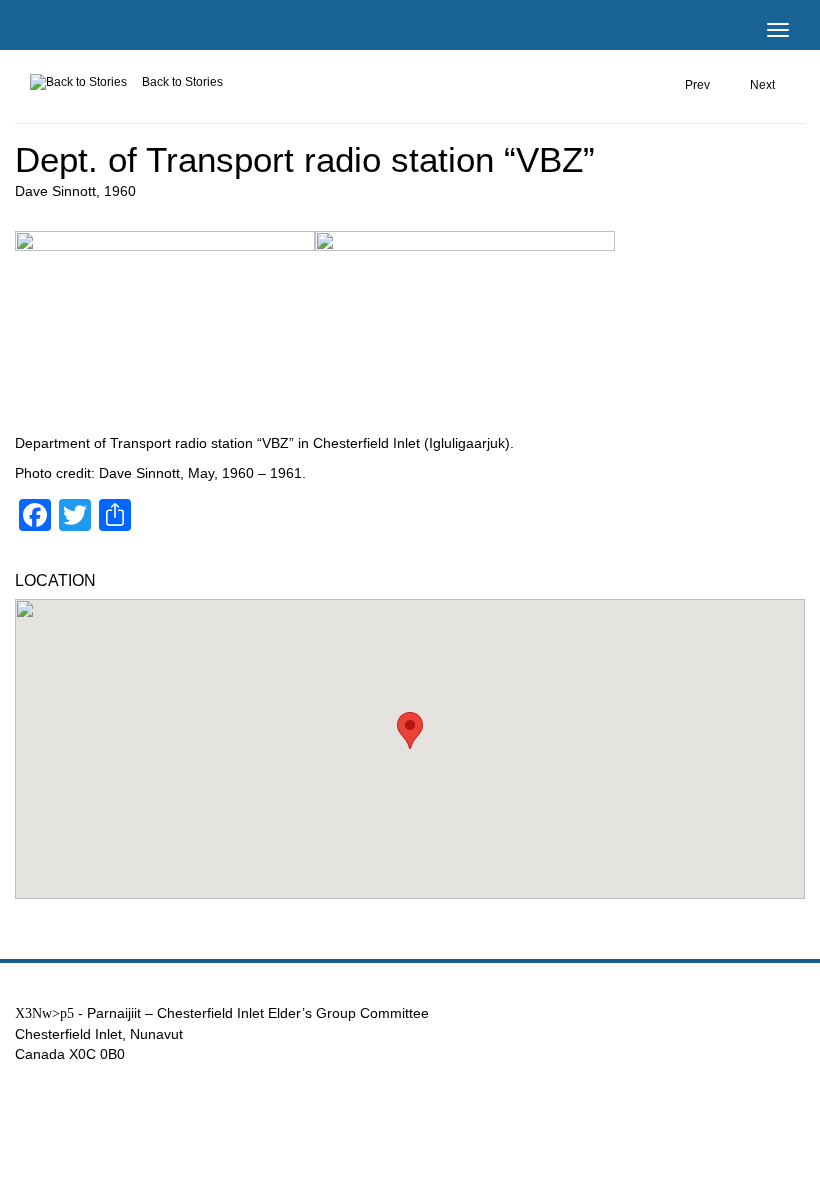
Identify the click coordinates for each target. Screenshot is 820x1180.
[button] (410, 730)
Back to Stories (182, 82)
